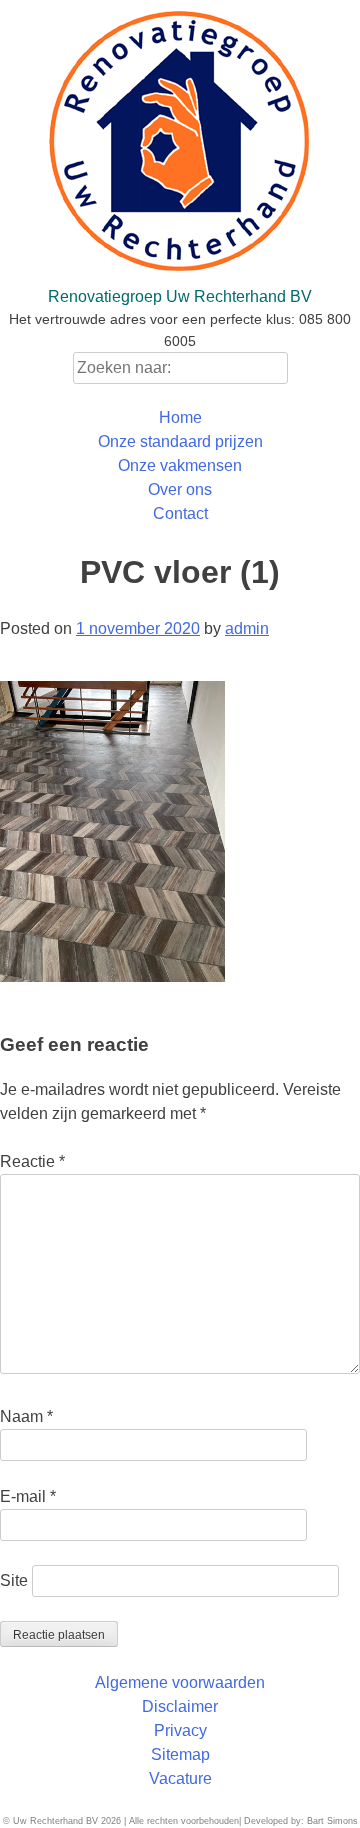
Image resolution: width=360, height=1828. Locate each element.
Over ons (180, 489)
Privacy (180, 1730)
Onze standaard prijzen (180, 441)
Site (14, 1580)
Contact (180, 513)
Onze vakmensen (180, 465)
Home (180, 417)
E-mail (28, 1496)
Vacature (180, 1778)
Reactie (32, 1161)
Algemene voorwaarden (180, 1682)
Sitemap (180, 1754)
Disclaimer (180, 1706)
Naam (26, 1416)
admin (247, 628)
